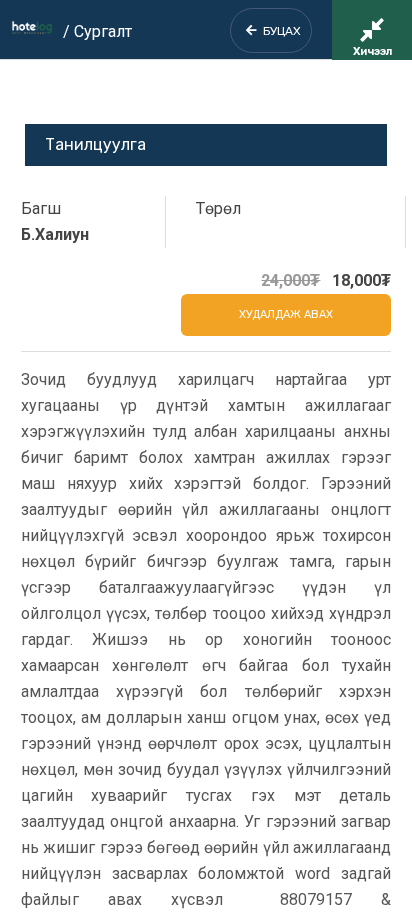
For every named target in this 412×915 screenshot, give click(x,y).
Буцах (279, 31)
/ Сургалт (97, 31)
